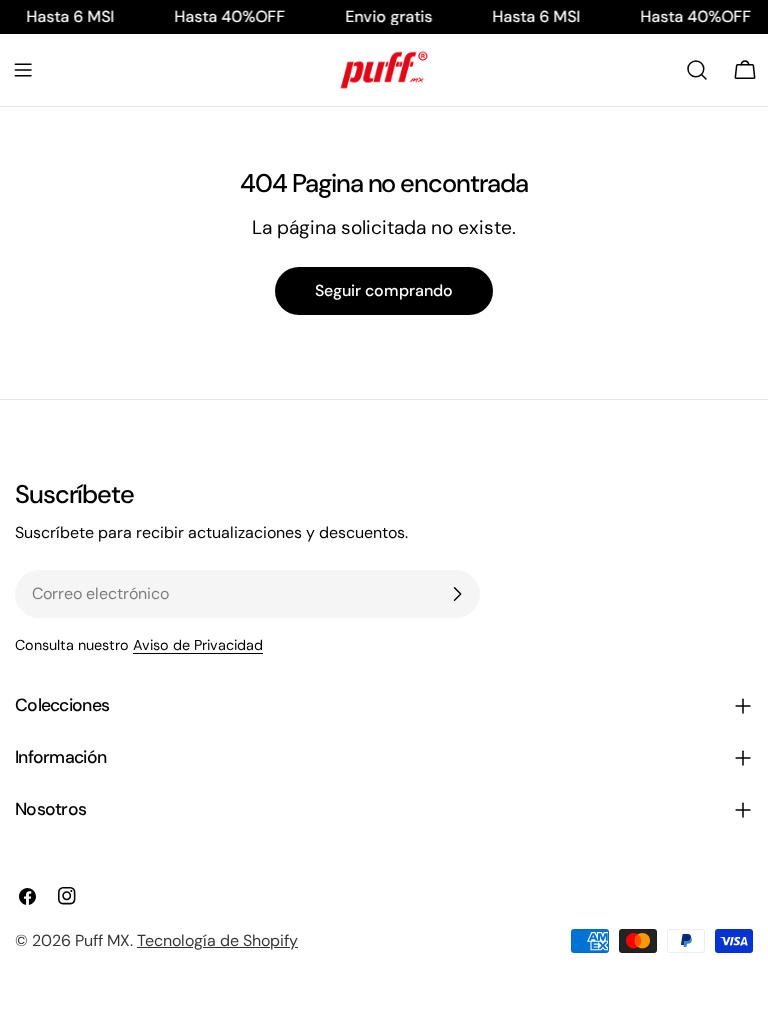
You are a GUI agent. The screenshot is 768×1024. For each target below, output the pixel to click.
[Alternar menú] (23, 70)
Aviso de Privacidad (198, 645)
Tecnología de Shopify (217, 940)
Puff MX (102, 940)
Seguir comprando (384, 290)
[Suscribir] (457, 594)
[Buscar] (697, 70)
